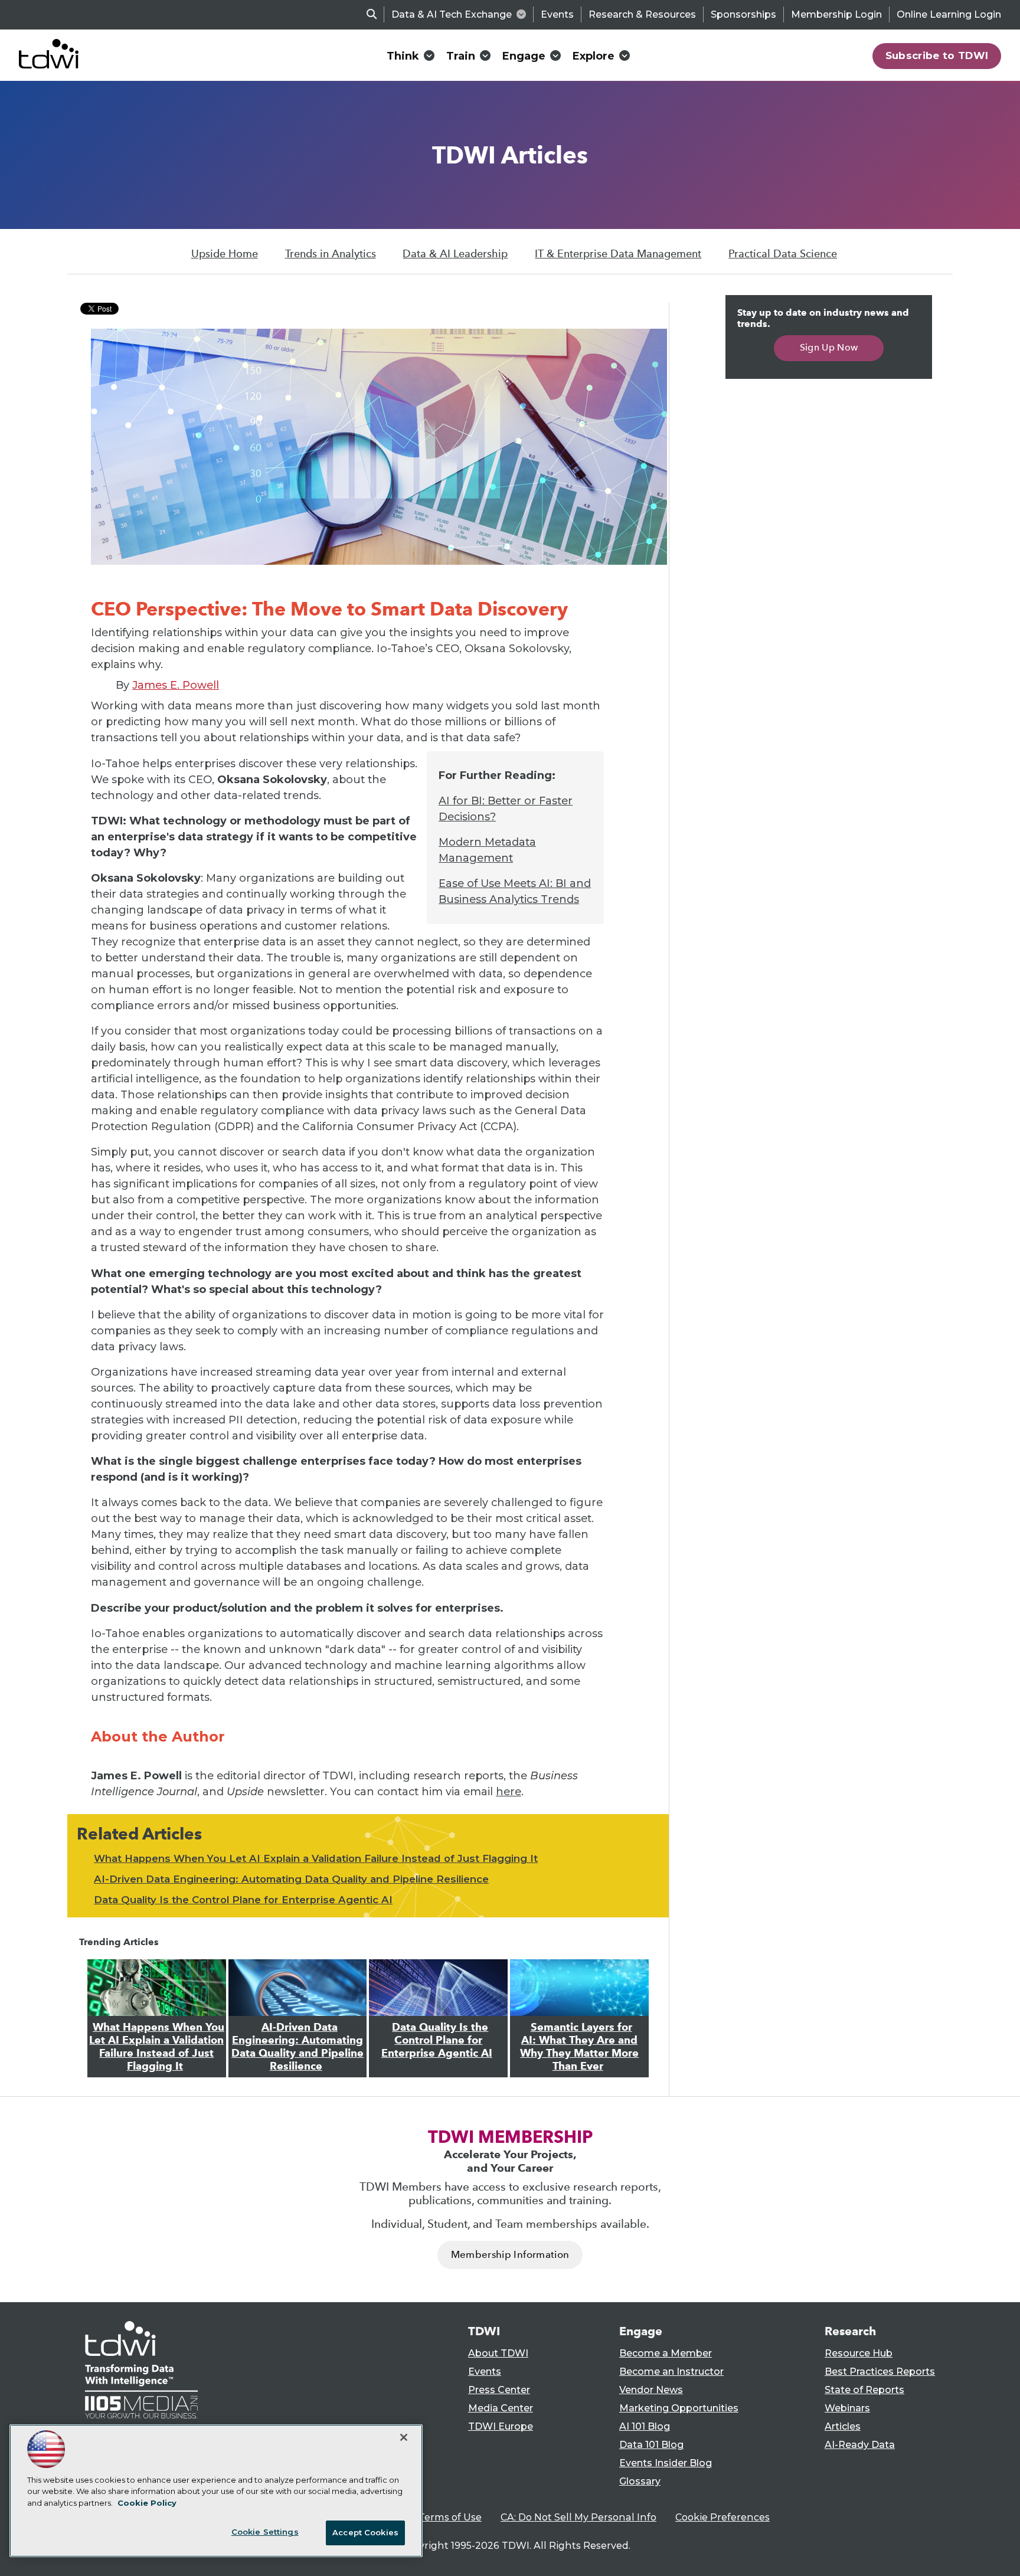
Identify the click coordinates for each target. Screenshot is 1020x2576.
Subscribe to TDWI (937, 55)
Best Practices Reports (880, 2372)
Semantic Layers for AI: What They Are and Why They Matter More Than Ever (579, 2047)
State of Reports (864, 2390)
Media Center (501, 2408)
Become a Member (666, 2353)
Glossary (640, 2481)
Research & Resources (642, 14)
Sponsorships (743, 14)
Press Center (499, 2390)
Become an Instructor (671, 2372)
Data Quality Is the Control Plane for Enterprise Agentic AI (243, 1900)
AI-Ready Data (860, 2445)
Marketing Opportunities (679, 2408)
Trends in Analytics (331, 254)
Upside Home (225, 254)
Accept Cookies (365, 2532)
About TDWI (498, 2353)
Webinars (847, 2408)
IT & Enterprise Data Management (618, 254)
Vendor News (651, 2390)
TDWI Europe (501, 2426)
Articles (843, 2426)
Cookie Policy (147, 2503)
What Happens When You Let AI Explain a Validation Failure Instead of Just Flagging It (316, 1858)
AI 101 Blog (645, 2426)
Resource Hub (859, 2353)
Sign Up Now (829, 347)
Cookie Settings (265, 2532)
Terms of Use (450, 2517)
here (509, 1792)
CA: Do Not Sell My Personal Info (578, 2517)
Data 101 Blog (651, 2445)
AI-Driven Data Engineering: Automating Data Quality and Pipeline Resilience (291, 1879)
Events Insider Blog (666, 2463)
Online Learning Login (949, 14)
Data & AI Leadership (455, 254)
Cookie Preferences (722, 2517)
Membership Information (510, 2255)
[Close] (404, 2437)
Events (557, 14)
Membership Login (836, 14)
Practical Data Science (783, 254)
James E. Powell (176, 685)
